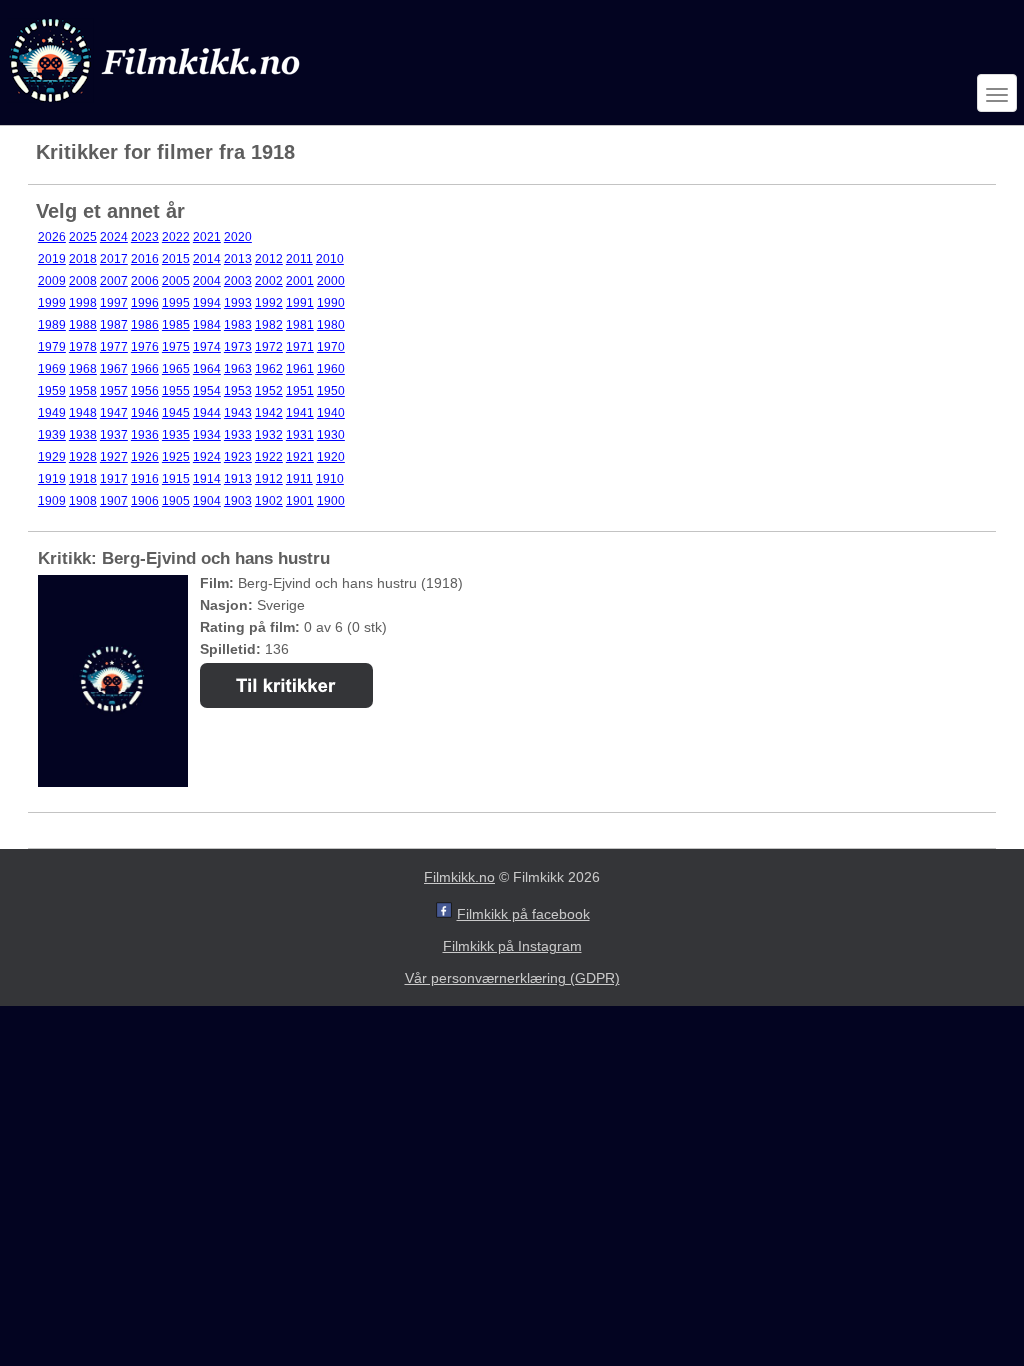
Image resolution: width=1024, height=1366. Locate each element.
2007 (114, 281)
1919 (52, 479)
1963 (238, 369)
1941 (300, 413)
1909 (52, 501)
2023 (145, 237)
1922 (269, 457)
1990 (331, 303)
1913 (238, 479)
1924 (207, 457)
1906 (145, 501)
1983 (238, 325)
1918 (83, 479)
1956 (145, 391)
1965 (176, 369)
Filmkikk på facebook (523, 914)
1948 (83, 413)
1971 (300, 347)
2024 (114, 237)
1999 (52, 303)
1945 (176, 413)
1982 (269, 325)
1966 (145, 369)
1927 (114, 457)
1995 (176, 303)
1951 (300, 391)
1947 (114, 413)
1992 (269, 303)
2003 (238, 281)
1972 (269, 347)
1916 (145, 479)
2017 (114, 259)
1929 (52, 457)
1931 (300, 435)
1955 (176, 391)
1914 (207, 479)
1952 (269, 391)
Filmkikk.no (459, 877)
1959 (52, 391)
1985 (176, 325)
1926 (145, 457)
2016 (145, 259)
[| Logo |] (157, 106)
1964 (207, 369)
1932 (269, 435)
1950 (331, 391)
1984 (207, 325)
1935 (176, 435)
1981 (300, 325)
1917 (114, 479)
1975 (176, 347)
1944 (207, 413)
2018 (83, 259)
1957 (114, 391)
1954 (207, 391)
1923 (238, 457)
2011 (299, 259)
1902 (269, 501)
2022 (176, 237)
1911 (299, 479)
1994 (207, 303)
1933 (238, 435)
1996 (145, 303)
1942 (269, 413)
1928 (83, 457)
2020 (238, 237)
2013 (238, 259)
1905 (176, 501)
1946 (145, 413)
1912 (269, 479)
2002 (269, 281)
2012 (269, 259)
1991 (300, 303)
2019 (52, 259)
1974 (207, 347)
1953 (238, 391)
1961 (300, 369)
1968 (83, 369)
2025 (83, 237)
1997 (114, 303)
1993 (238, 303)
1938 (83, 435)
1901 (300, 501)
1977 (114, 347)
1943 (238, 413)
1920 (331, 457)
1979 (52, 347)
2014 (207, 259)
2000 (331, 281)
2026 (52, 237)
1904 (207, 501)
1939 (52, 435)
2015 (176, 259)
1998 (83, 303)
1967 (114, 369)
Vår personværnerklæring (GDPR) (512, 978)
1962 (269, 369)
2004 (207, 281)
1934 (207, 435)
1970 (331, 347)
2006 (145, 281)
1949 (52, 413)
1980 (331, 325)
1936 (145, 435)
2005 (176, 281)
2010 (330, 259)
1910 (330, 479)
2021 (207, 237)
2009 (52, 281)
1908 (83, 501)
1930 (331, 435)
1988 (83, 325)
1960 (331, 369)
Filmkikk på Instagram (512, 946)
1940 (331, 413)
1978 (83, 347)
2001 (300, 281)
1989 (52, 325)
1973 (238, 347)
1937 (114, 435)
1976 (145, 347)
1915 (176, 479)
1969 (52, 369)
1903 (238, 501)
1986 (145, 325)
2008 (83, 281)
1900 (331, 501)
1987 (114, 325)
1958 (83, 391)
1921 (300, 457)
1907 (114, 501)
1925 (176, 457)
